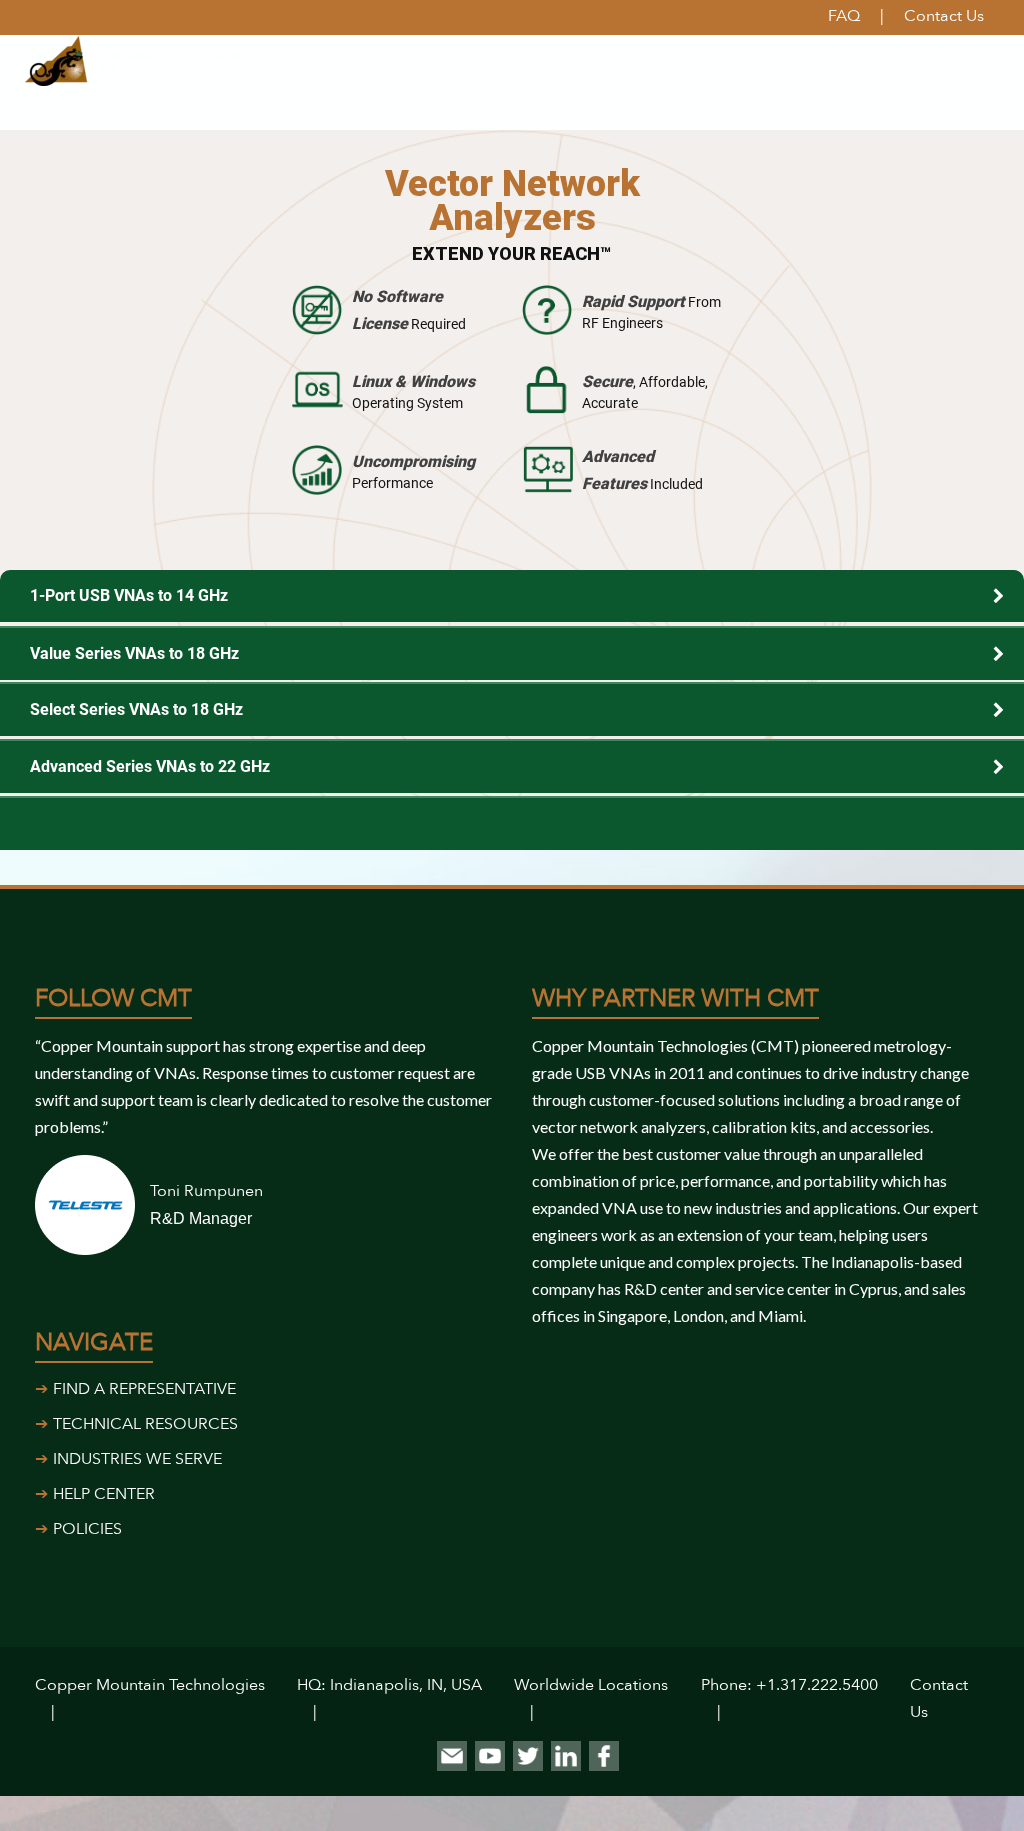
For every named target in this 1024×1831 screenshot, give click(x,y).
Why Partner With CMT (675, 998)
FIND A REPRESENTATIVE (144, 1389)
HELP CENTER (104, 1494)
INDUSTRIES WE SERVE (137, 1459)
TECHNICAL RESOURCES (145, 1424)
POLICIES (87, 1529)
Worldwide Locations (591, 1685)
